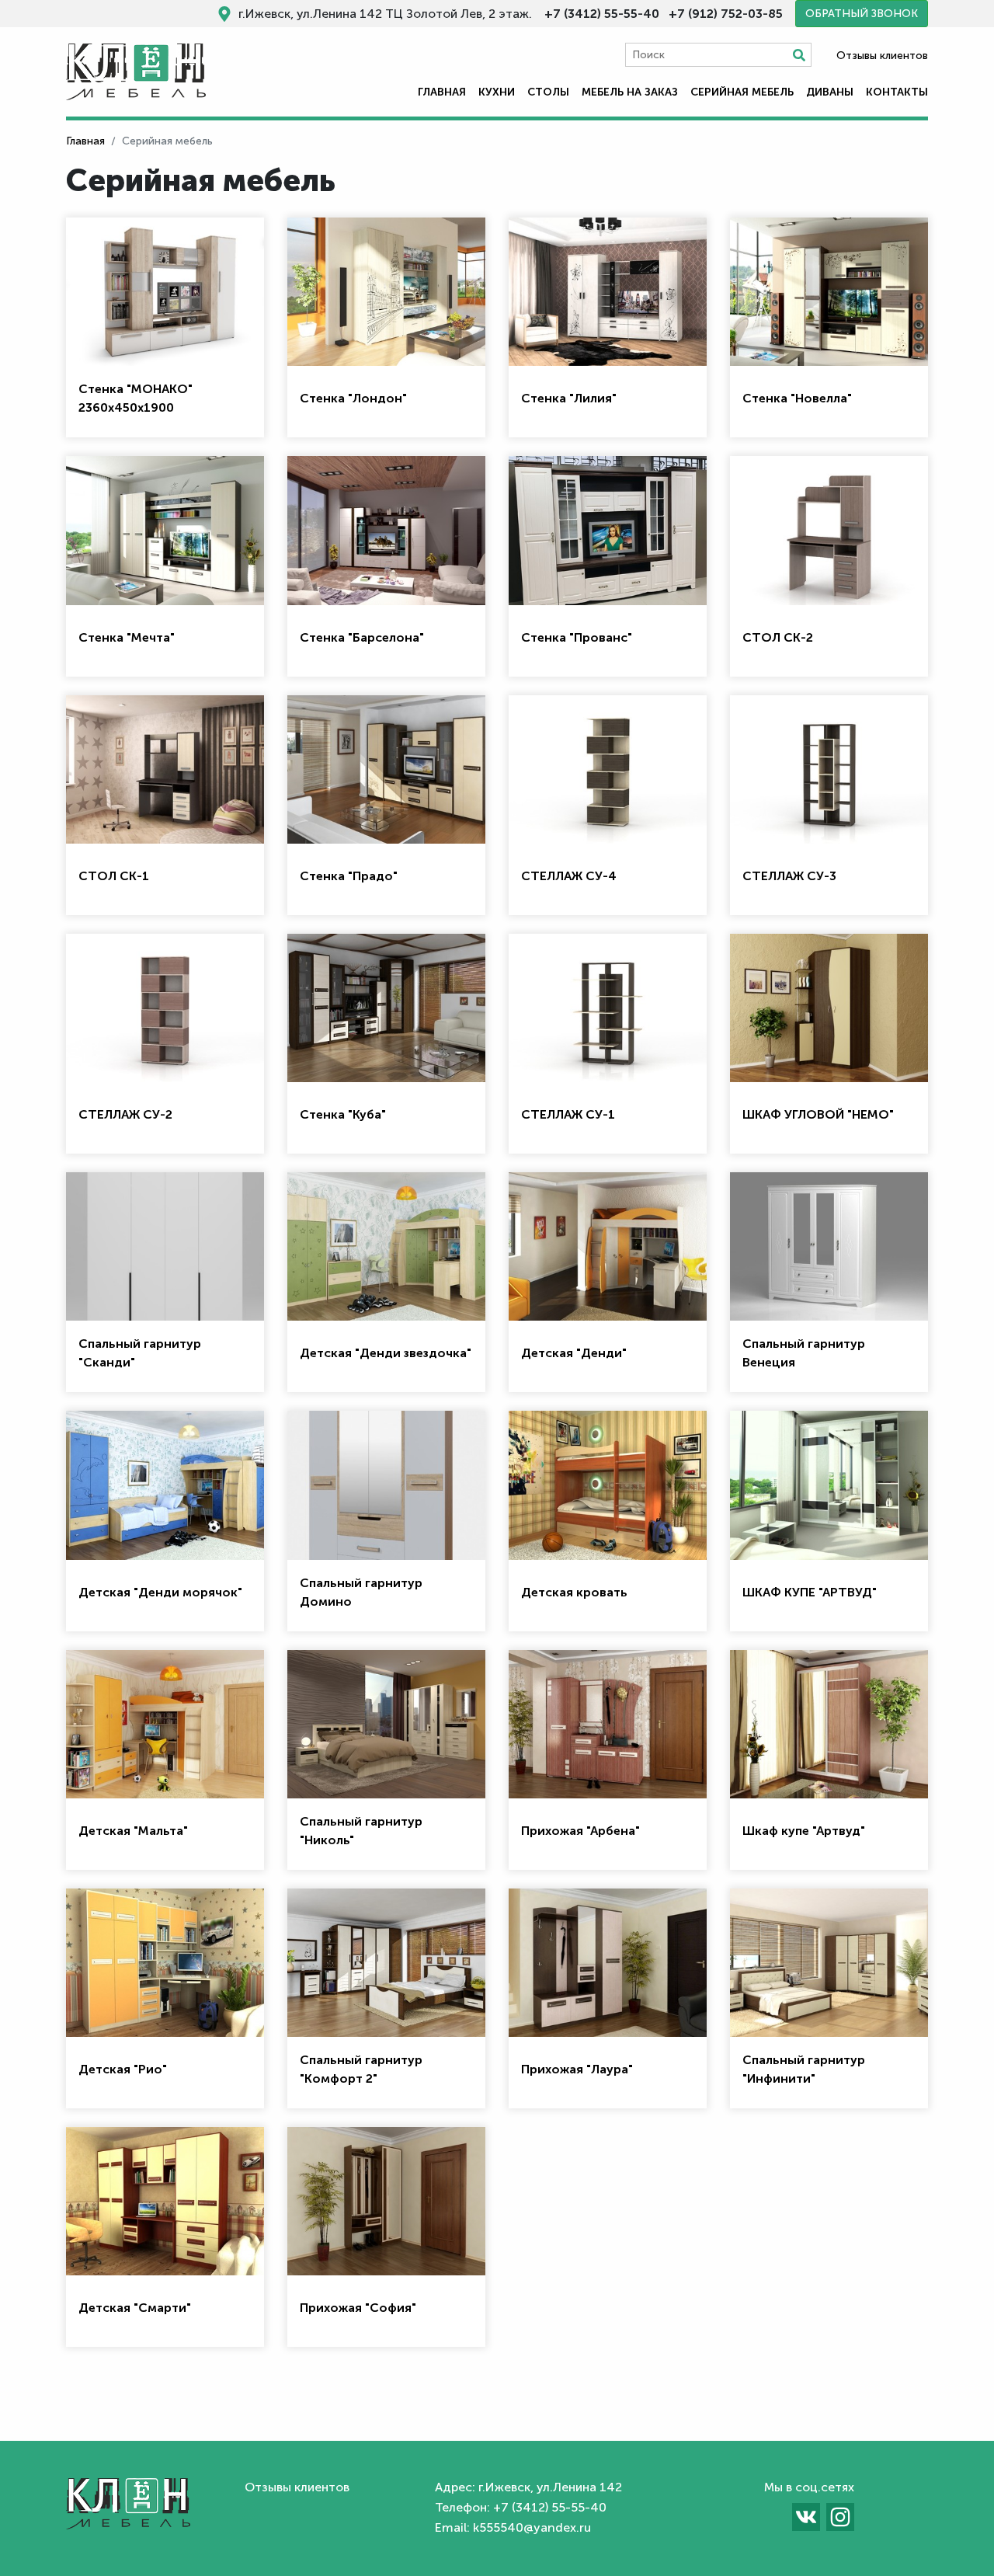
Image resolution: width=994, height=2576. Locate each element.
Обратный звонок (862, 14)
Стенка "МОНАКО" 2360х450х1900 (136, 398)
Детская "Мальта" (133, 1831)
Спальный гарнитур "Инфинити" (804, 2069)
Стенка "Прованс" (577, 637)
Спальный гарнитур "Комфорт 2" (361, 2069)
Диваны (830, 92)
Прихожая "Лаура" (577, 2069)
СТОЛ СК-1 (114, 876)
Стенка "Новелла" (797, 398)
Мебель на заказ (630, 92)
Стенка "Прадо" (349, 876)
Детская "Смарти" (135, 2308)
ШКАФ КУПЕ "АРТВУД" (810, 1592)
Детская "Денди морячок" (160, 1592)
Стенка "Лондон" (353, 398)
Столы (548, 92)
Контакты (897, 92)
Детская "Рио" (123, 2069)
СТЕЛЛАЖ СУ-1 (568, 1114)
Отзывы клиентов (882, 56)
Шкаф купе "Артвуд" (804, 1831)
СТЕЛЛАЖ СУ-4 (569, 876)
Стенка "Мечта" (127, 637)
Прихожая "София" (358, 2308)
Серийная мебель (742, 92)
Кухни (497, 92)
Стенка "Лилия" (569, 398)
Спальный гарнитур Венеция (804, 1353)
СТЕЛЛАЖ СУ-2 (125, 1114)
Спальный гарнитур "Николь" (361, 1831)
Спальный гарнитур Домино (361, 1592)
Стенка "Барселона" (362, 637)
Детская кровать (574, 1592)
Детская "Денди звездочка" (386, 1353)
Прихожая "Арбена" (580, 1831)
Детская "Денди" (574, 1353)
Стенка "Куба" (343, 1114)
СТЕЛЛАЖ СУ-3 (789, 876)
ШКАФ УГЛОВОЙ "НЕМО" (818, 1114)
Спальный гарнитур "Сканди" (140, 1353)
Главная (442, 92)
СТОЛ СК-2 (778, 637)
